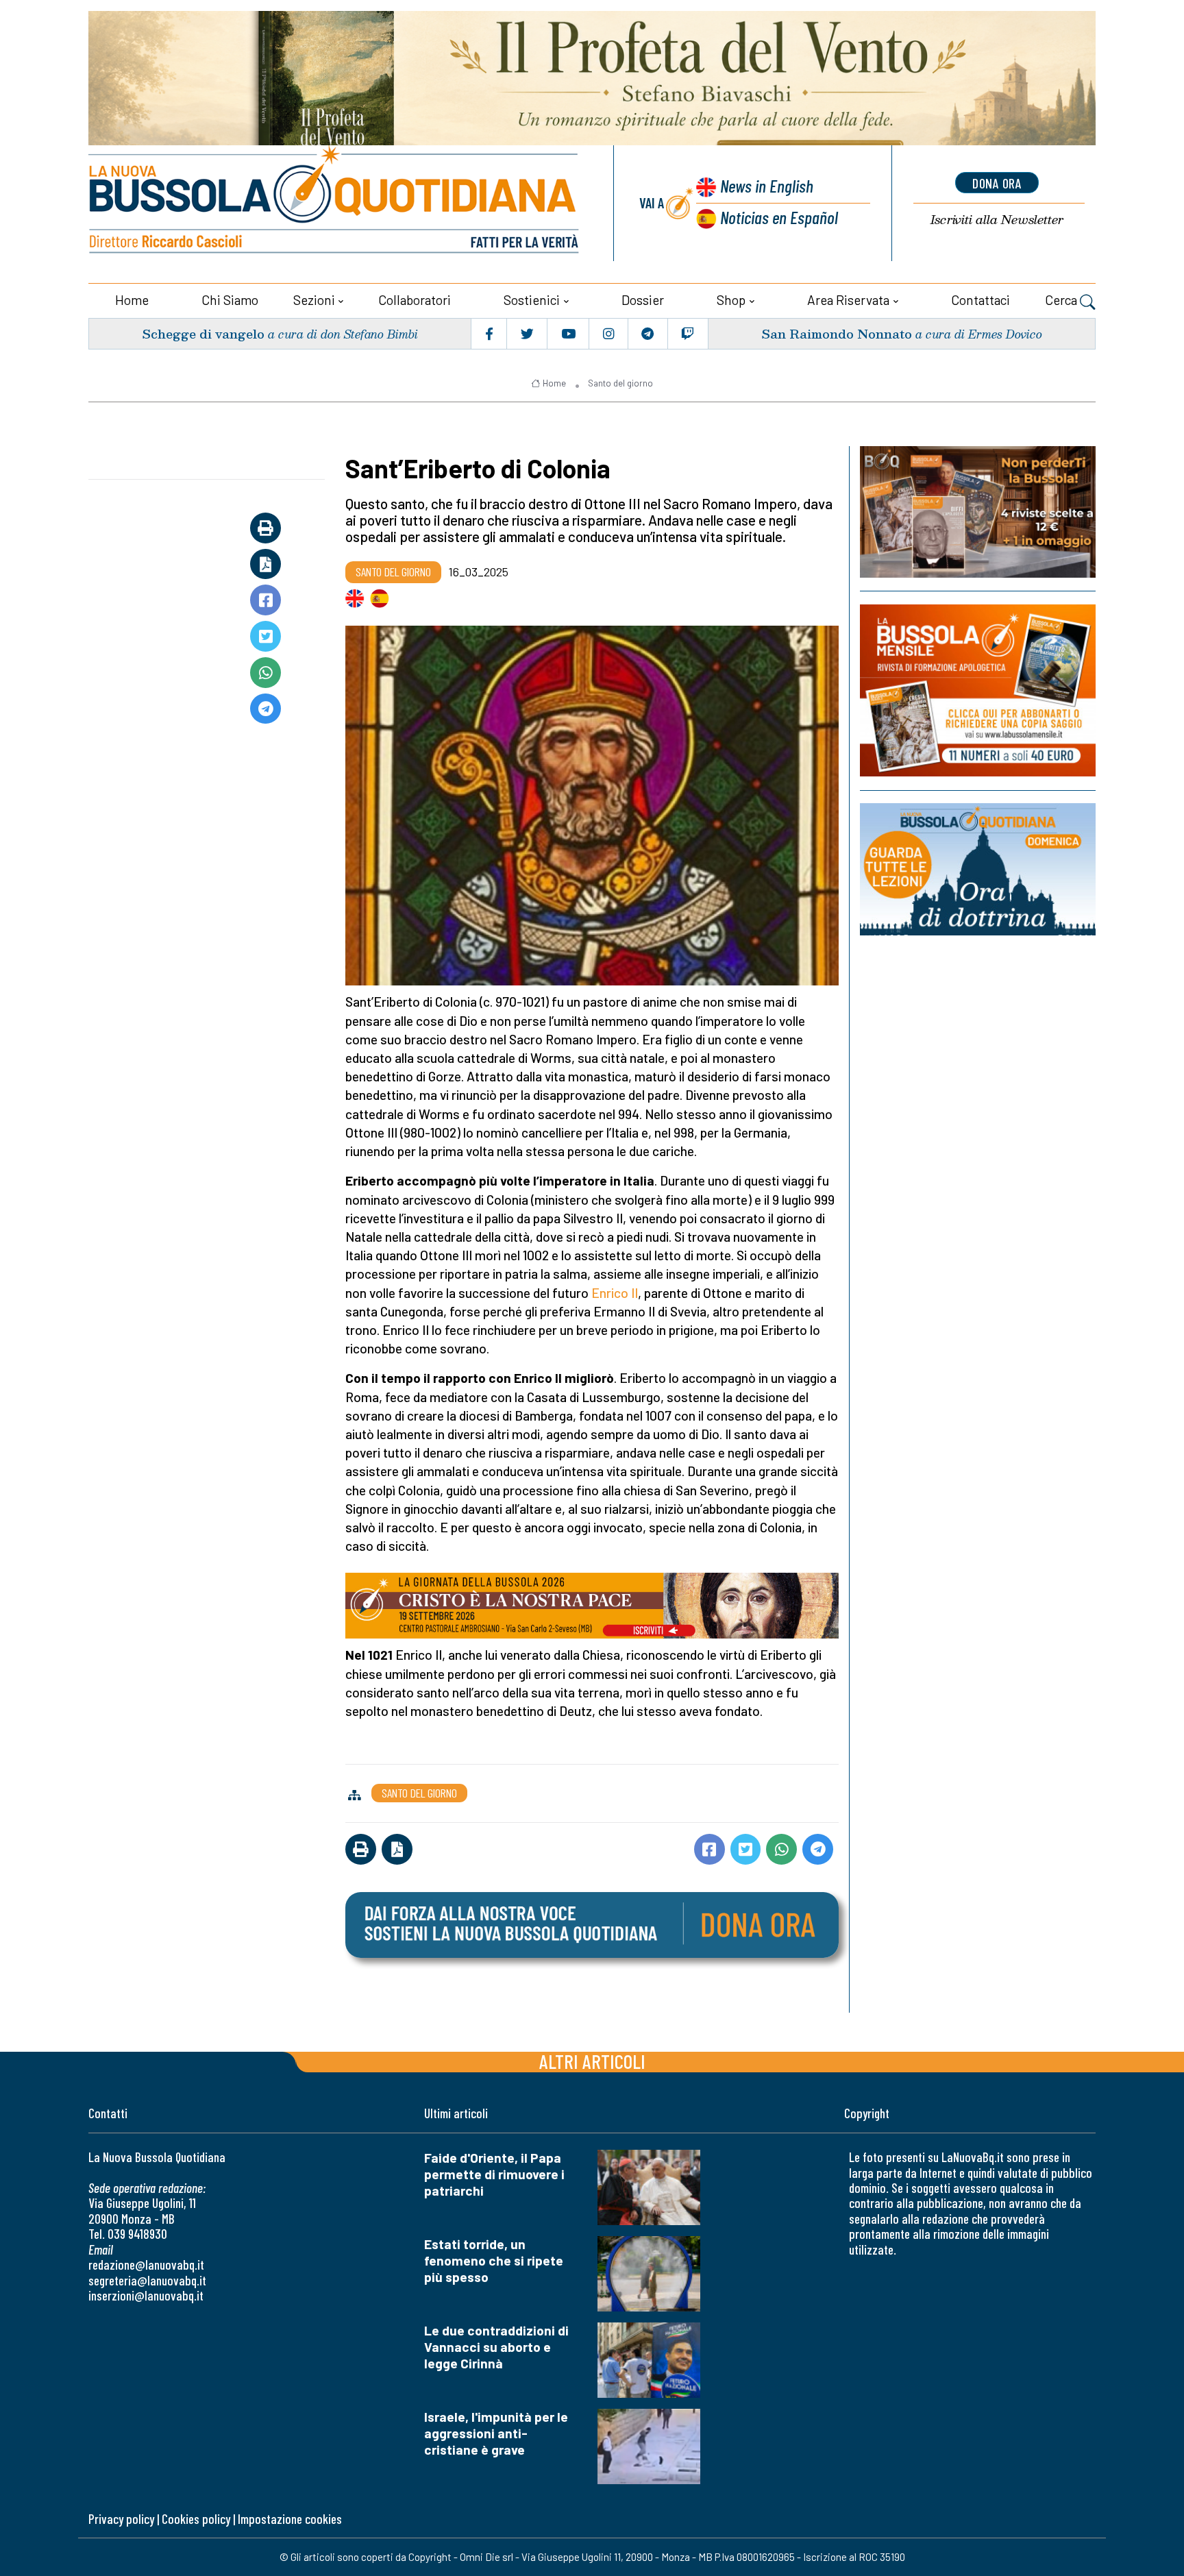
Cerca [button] (1062, 300)
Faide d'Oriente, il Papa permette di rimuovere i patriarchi (494, 2174)
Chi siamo (230, 300)
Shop (731, 300)
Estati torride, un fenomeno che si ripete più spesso (494, 2260)
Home (132, 300)
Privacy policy (121, 2519)
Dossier (643, 300)
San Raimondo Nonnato (837, 333)
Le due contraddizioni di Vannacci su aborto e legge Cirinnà (496, 2347)
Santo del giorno (620, 383)
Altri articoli (592, 2061)
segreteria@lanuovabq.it (147, 2280)
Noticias (779, 217)
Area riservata (848, 300)
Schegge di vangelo (203, 333)
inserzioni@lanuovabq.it (146, 2295)
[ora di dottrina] (978, 869)
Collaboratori (415, 300)
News (767, 185)
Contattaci (981, 300)
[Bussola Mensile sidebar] (978, 690)
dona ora (997, 183)
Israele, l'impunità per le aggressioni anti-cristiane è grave (496, 2433)
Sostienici (532, 300)
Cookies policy (196, 2519)
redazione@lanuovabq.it (146, 2265)
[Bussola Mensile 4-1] (978, 512)
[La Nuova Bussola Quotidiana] (335, 203)
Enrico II (615, 1293)
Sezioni (314, 300)
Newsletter (997, 220)
